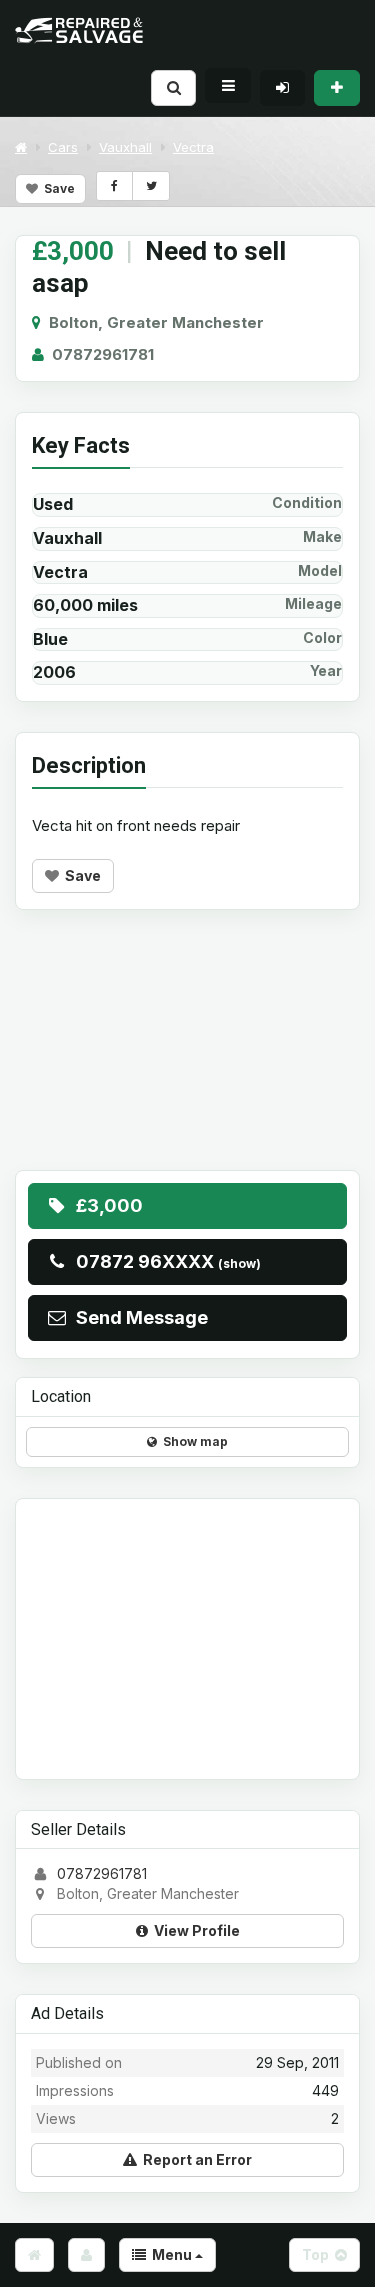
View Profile (194, 1930)
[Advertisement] (187, 1055)
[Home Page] (34, 2255)
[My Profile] (86, 2255)
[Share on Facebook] (114, 186)
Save (56, 188)
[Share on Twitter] (150, 186)
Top (318, 2254)
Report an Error (194, 2159)
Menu (170, 2254)
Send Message (138, 1317)
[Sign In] (282, 87)
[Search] (173, 87)
